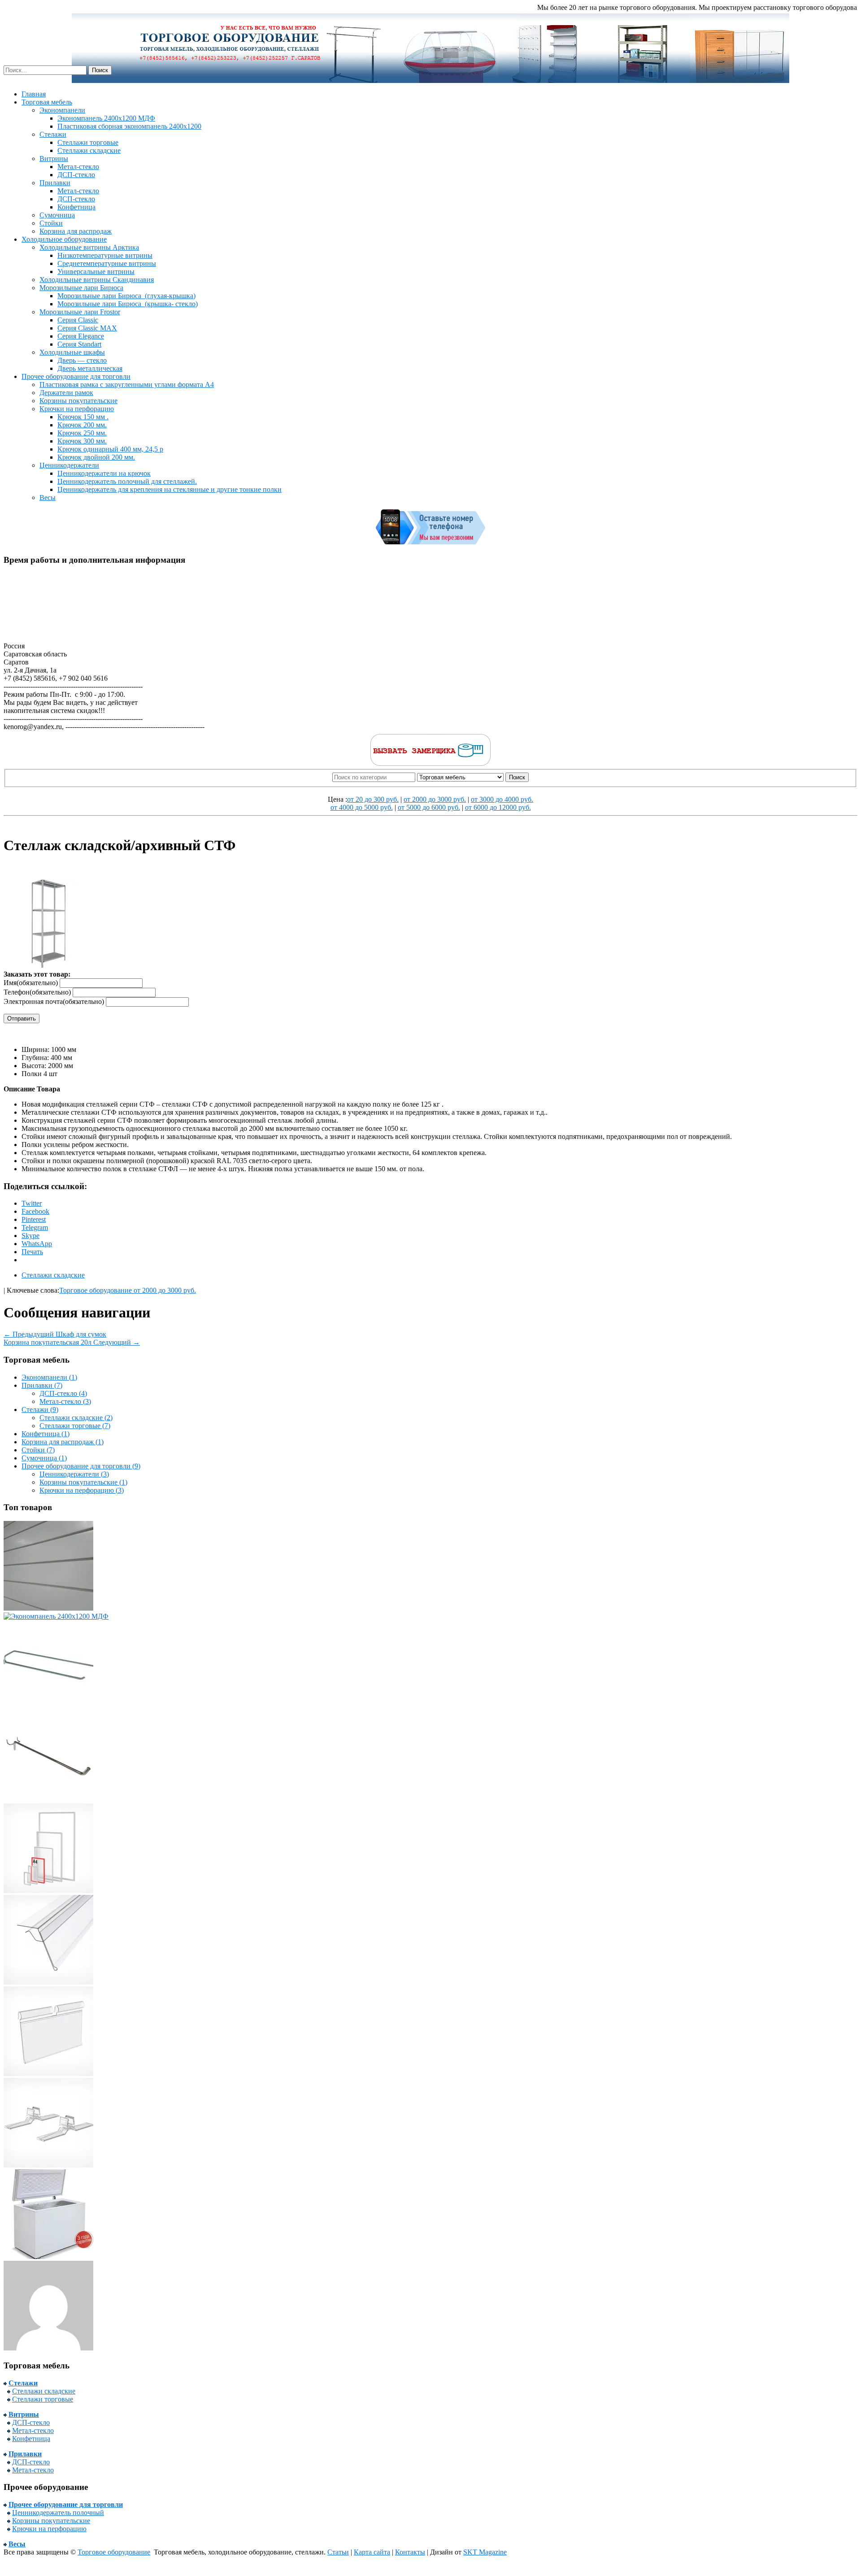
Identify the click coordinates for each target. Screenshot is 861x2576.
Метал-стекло (78, 167)
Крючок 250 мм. (82, 433)
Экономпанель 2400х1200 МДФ (106, 118)
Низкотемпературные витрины (105, 255)
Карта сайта (372, 2552)
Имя (31, 983)
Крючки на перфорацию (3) (82, 1490)
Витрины (54, 159)
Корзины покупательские (78, 401)
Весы (48, 497)
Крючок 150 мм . (83, 417)
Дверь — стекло (82, 360)
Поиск (517, 777)
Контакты (410, 2552)
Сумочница (57, 215)
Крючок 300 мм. (82, 441)
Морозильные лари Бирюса (81, 288)
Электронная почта (54, 1001)
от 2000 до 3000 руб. (435, 799)
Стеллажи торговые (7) (75, 1426)
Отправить (22, 1019)
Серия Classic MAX (87, 328)
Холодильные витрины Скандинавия (97, 280)
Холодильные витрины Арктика (89, 247)
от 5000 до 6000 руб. (429, 807)
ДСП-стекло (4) (63, 1393)
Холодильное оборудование (64, 239)
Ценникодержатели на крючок (104, 473)
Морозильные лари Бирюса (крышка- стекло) (128, 304)
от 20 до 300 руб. (373, 799)
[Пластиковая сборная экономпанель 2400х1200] (48, 1608)
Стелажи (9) (40, 1410)
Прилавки (55, 183)
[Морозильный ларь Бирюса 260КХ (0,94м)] (48, 2257)
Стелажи (53, 134)
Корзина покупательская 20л (72, 1342)
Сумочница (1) (44, 1458)
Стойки (51, 223)
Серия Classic (78, 320)
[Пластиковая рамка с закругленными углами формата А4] (48, 1891)
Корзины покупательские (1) (83, 1482)
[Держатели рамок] (48, 2165)
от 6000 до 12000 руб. (498, 807)
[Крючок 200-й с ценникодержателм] (48, 1708)
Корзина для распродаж (76, 231)
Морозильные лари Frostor (80, 312)
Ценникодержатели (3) (74, 1474)
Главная (34, 94)
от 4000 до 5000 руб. (362, 807)
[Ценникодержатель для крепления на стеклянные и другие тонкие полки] (48, 1982)
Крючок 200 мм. (82, 425)
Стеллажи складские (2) (76, 1418)
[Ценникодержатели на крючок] (48, 2074)
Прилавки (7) (42, 1385)
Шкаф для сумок (55, 1334)
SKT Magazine (485, 2552)
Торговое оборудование (114, 2552)
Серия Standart (79, 344)
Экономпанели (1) (49, 1377)
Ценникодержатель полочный (58, 2513)
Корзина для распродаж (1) (63, 1442)
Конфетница (76, 207)
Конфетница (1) (46, 1434)
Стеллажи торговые (88, 142)
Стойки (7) (38, 1450)
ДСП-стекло (76, 175)
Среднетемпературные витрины (107, 263)
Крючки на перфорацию (77, 409)
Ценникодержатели (69, 465)
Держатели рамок (66, 393)
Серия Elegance (81, 336)
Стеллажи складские (89, 150)
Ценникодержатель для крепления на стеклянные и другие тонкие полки (170, 489)
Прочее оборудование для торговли (76, 376)
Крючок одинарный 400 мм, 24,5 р (110, 449)
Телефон (37, 992)
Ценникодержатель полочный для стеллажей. (127, 481)
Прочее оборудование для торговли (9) (81, 1466)
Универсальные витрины (96, 272)
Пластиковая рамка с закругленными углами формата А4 (127, 384)
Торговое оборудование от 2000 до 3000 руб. (128, 1290)
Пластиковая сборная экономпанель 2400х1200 (129, 126)
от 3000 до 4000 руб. (502, 799)
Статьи (338, 2552)
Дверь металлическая (90, 368)
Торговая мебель (47, 102)
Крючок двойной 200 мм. (96, 457)
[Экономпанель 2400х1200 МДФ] (56, 1616)
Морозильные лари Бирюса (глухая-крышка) (126, 296)
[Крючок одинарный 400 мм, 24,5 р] (48, 1799)
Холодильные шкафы (72, 352)
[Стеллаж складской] (48, 2348)
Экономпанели (62, 110)
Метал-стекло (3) (65, 1401)
